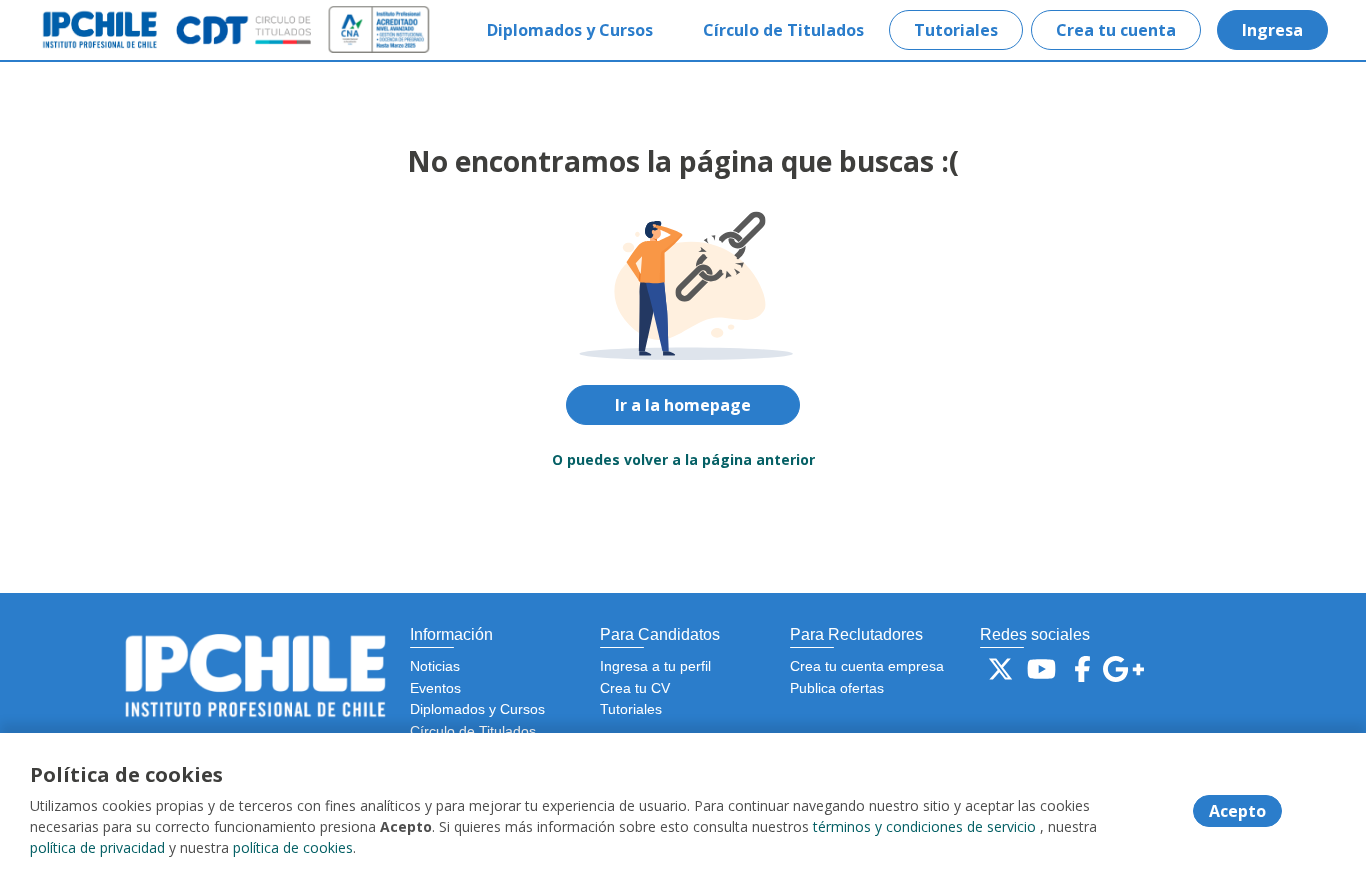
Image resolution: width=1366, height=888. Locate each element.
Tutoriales (956, 30)
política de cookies (293, 847)
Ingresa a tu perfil (655, 666)
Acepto (1237, 811)
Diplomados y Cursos (570, 30)
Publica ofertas (837, 688)
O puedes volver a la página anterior (683, 459)
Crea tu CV (635, 688)
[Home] (116, 30)
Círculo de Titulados (783, 30)
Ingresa (1272, 30)
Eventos (435, 688)
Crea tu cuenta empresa (867, 666)
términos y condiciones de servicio (924, 826)
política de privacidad (97, 847)
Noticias (435, 666)
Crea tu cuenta (1116, 30)
